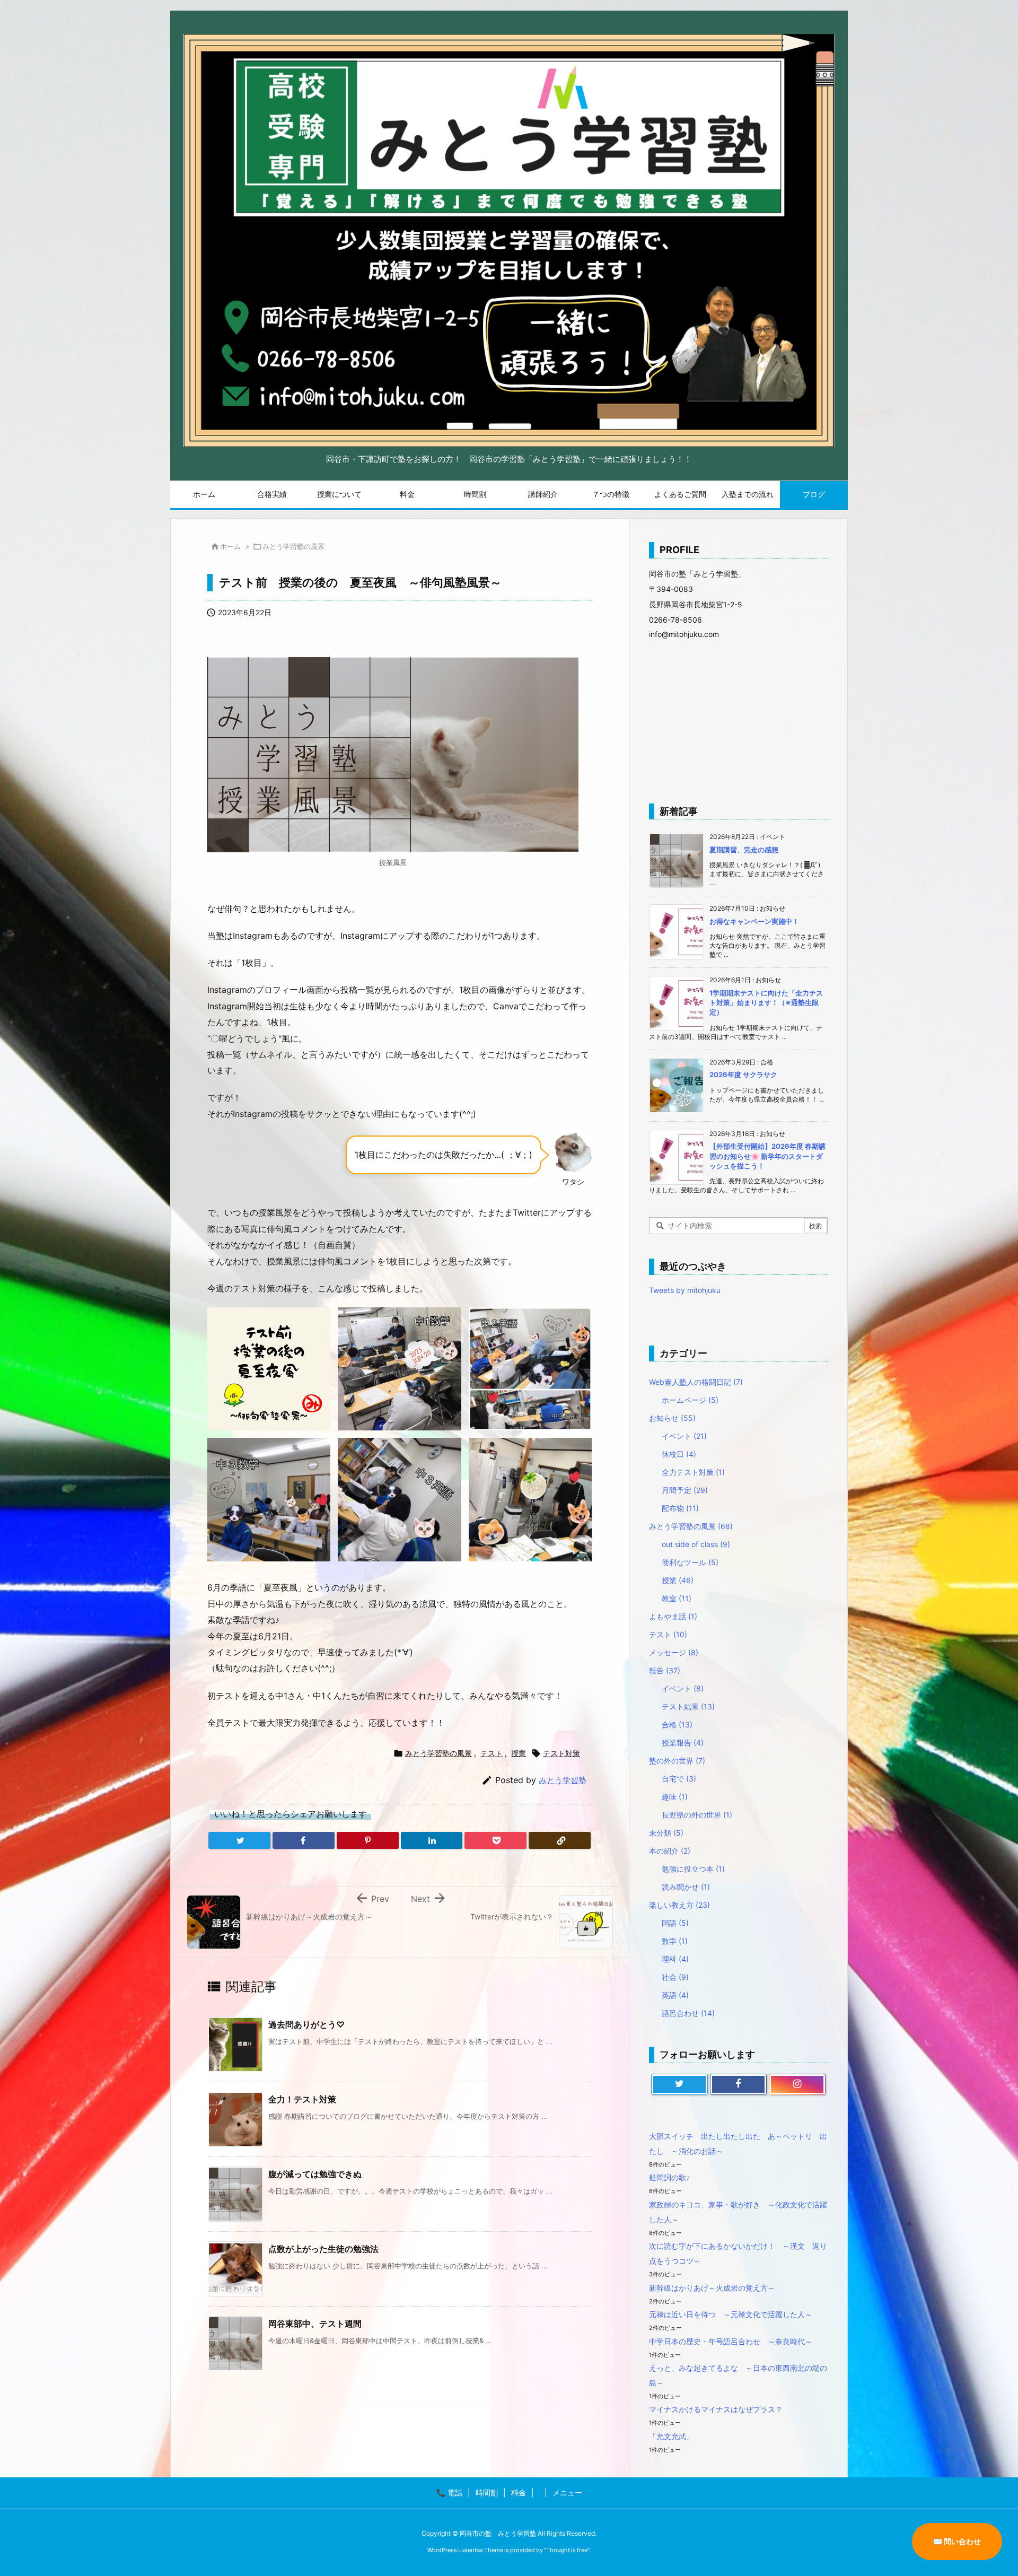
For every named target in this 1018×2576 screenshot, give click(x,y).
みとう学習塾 (563, 1780)
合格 (677, 1724)
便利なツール (690, 1562)
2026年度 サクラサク (743, 1075)
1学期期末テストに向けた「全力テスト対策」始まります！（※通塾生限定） (766, 1002)
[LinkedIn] (432, 1840)
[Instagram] (797, 2084)
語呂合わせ (688, 2013)
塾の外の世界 (677, 1761)
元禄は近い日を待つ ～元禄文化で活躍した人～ (731, 2314)
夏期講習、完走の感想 (744, 850)
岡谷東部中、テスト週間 (315, 2324)
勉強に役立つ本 (693, 1869)
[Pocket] (495, 1840)
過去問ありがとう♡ (306, 2024)
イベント (684, 1436)
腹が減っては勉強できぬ (315, 2174)
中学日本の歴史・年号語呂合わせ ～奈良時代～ (731, 2341)
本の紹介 (670, 1851)
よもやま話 (673, 1616)
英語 (675, 1995)
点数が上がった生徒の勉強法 (323, 2249)
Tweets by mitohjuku (685, 1290)
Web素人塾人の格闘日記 (696, 1382)
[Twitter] (239, 1840)
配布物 (680, 1508)
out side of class (696, 1544)
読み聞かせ (686, 1887)
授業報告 (683, 1743)
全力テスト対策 (693, 1472)
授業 (519, 1753)
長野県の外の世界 (697, 1815)
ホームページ (690, 1400)
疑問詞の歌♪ (669, 2177)
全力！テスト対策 (302, 2099)
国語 (675, 1923)
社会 (675, 1977)
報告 (665, 1670)
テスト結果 (688, 1706)
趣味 (675, 1797)
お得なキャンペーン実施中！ (754, 921)
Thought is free (567, 2550)
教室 (677, 1598)
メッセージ (674, 1652)
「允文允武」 (671, 2436)
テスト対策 (561, 1753)
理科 (675, 1959)
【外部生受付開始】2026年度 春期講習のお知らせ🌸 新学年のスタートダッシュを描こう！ (767, 1156)
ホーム (230, 546)
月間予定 (685, 1490)
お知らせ (672, 1418)
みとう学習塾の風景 (293, 546)
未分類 (666, 1833)
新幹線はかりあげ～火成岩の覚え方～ (712, 2288)
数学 (675, 1941)
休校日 (679, 1454)
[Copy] (560, 1840)
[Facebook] (304, 1840)
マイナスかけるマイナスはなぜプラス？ (716, 2409)
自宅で (679, 1779)
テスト (492, 1753)
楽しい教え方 (679, 1905)
